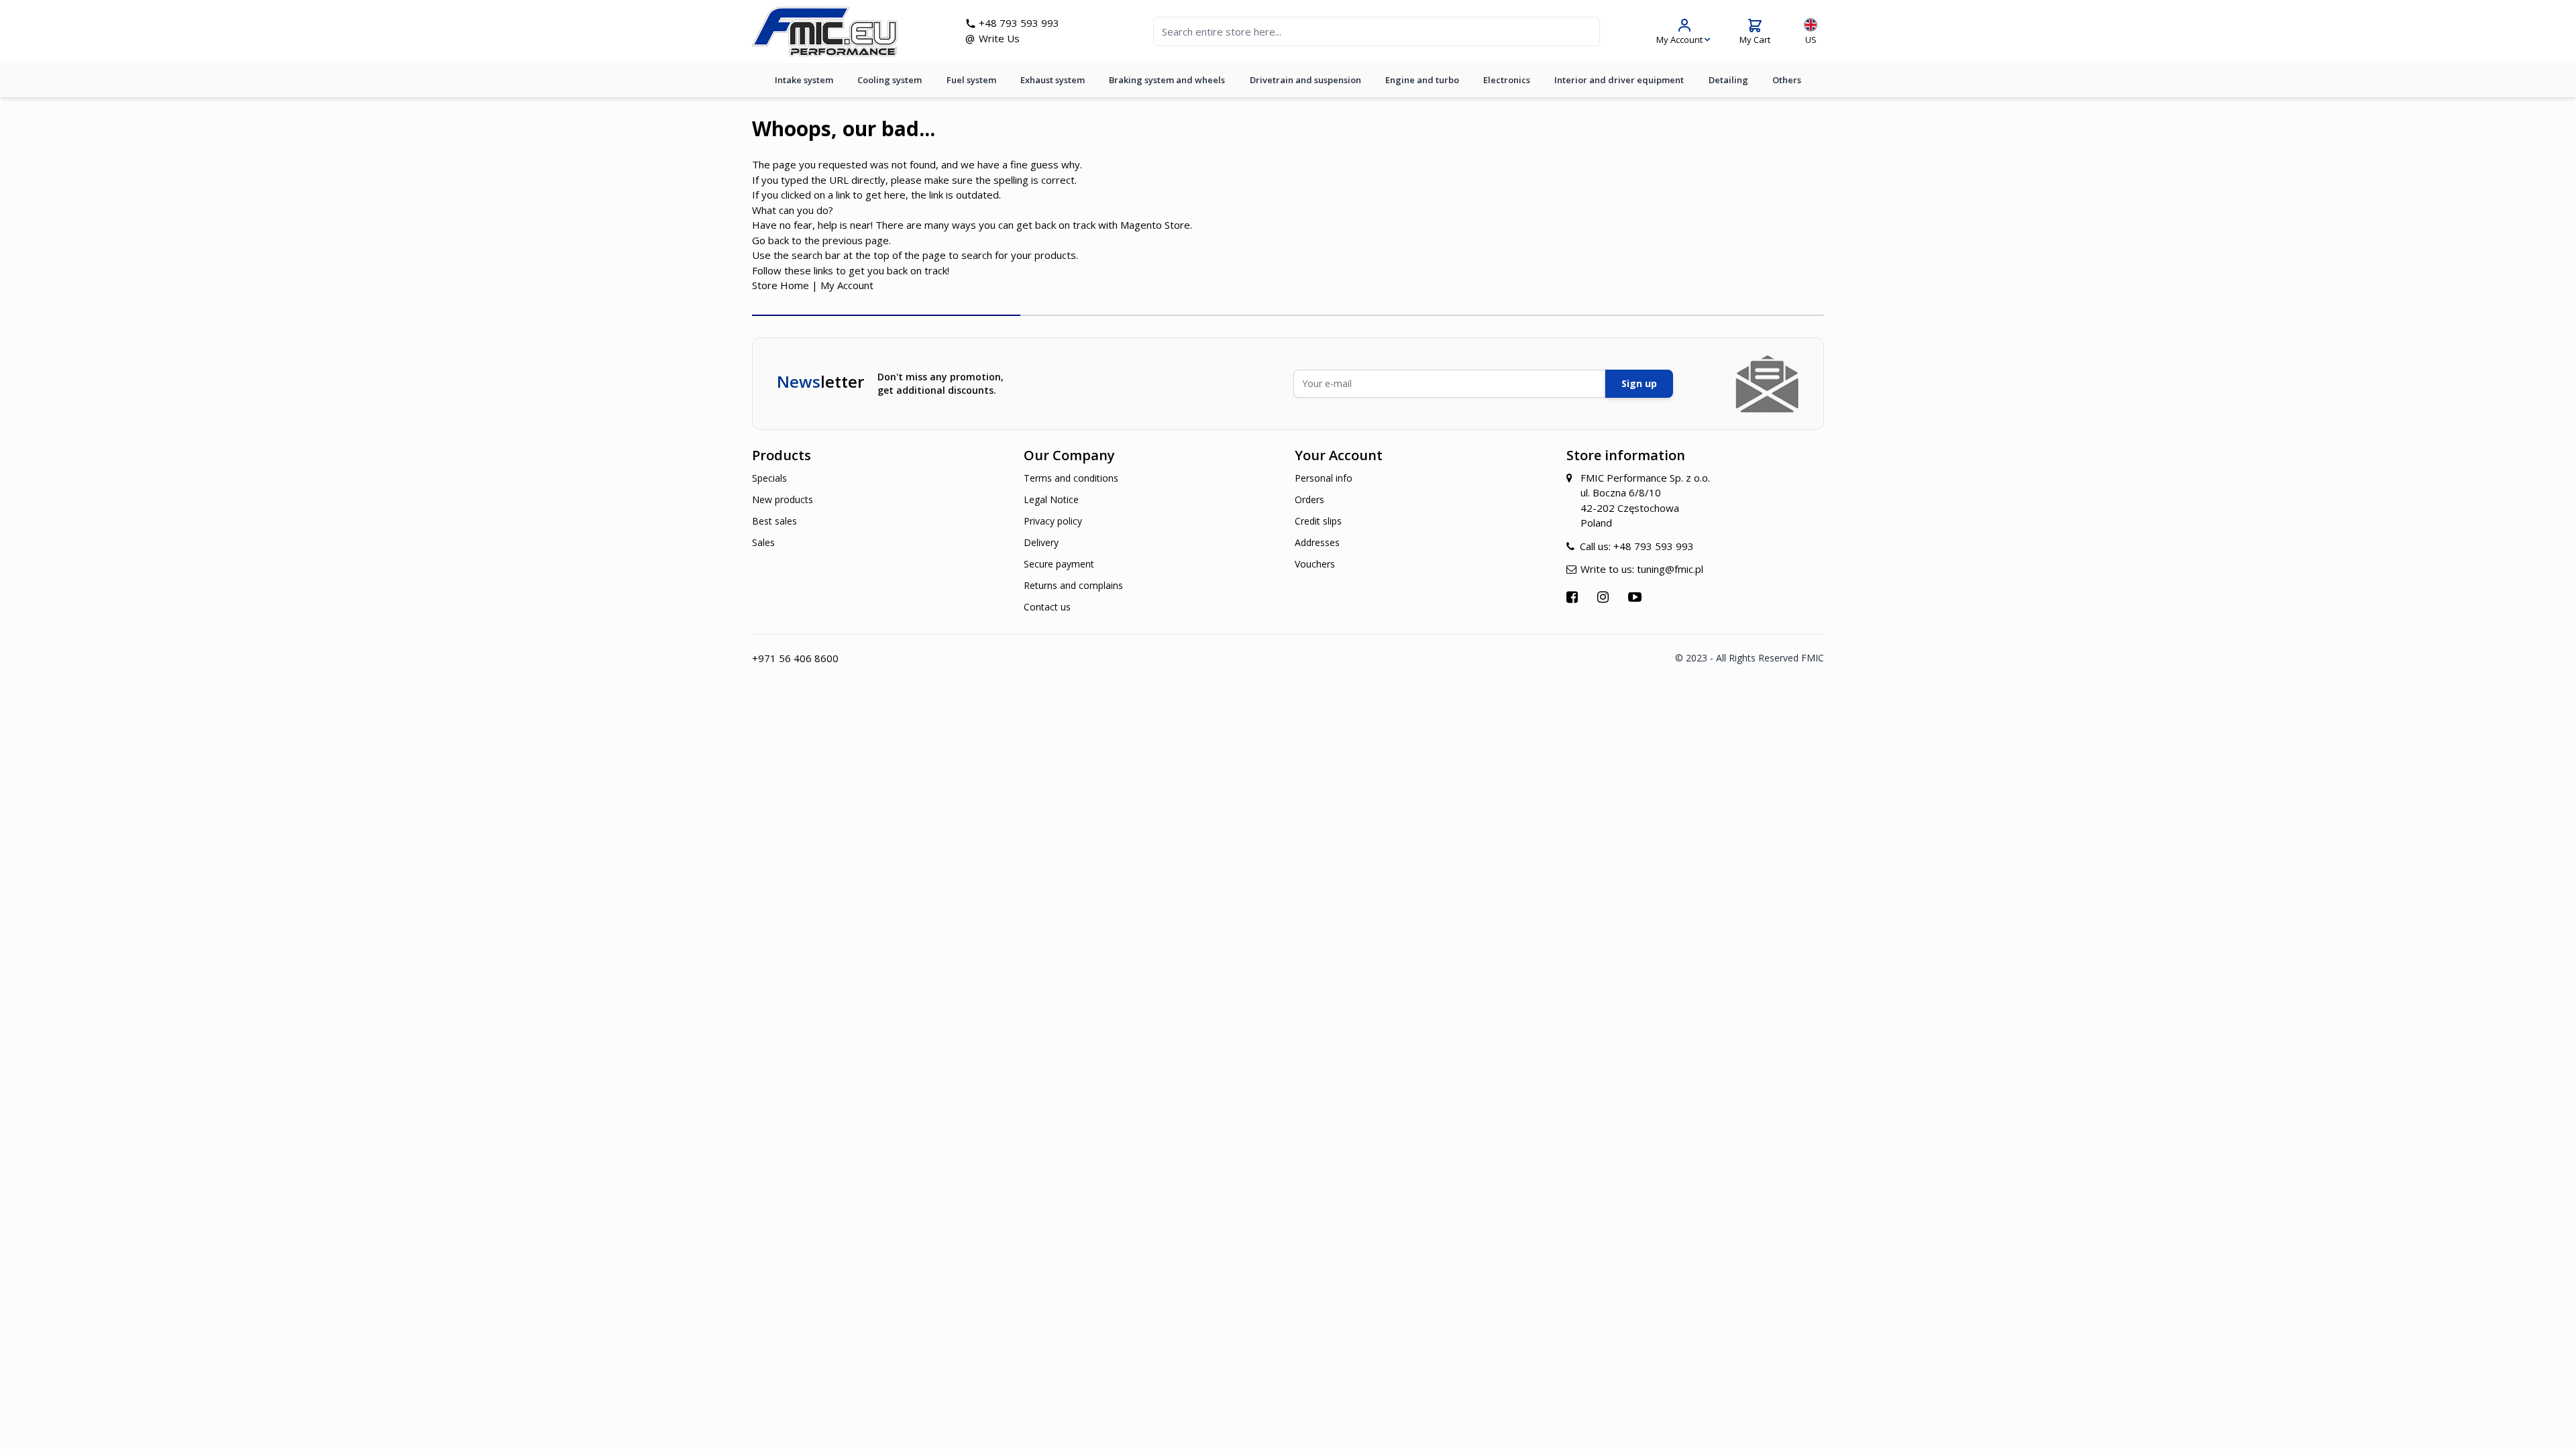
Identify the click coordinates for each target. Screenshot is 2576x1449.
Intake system (804, 80)
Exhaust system (1053, 80)
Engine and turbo (1422, 80)
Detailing (1728, 80)
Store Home (781, 285)
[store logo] (825, 32)
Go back (770, 240)
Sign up (1639, 383)
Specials (769, 478)
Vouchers (1315, 564)
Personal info (1324, 478)
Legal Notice (1051, 499)
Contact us (1047, 607)
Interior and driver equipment (1619, 80)
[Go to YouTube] (1636, 597)
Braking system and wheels (1167, 80)
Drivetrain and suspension (1305, 80)
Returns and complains (1073, 585)
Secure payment (1059, 564)
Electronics (1507, 80)
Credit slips (1318, 521)
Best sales (774, 521)
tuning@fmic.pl (1670, 569)
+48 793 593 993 (1019, 23)
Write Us (999, 38)
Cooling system (890, 80)
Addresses (1317, 542)
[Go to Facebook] (1574, 597)
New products (783, 499)
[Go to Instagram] (1605, 597)
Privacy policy (1053, 521)
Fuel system (971, 80)
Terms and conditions (1071, 478)
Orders (1309, 499)
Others (1787, 80)
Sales (763, 542)
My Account (847, 285)
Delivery (1041, 542)
